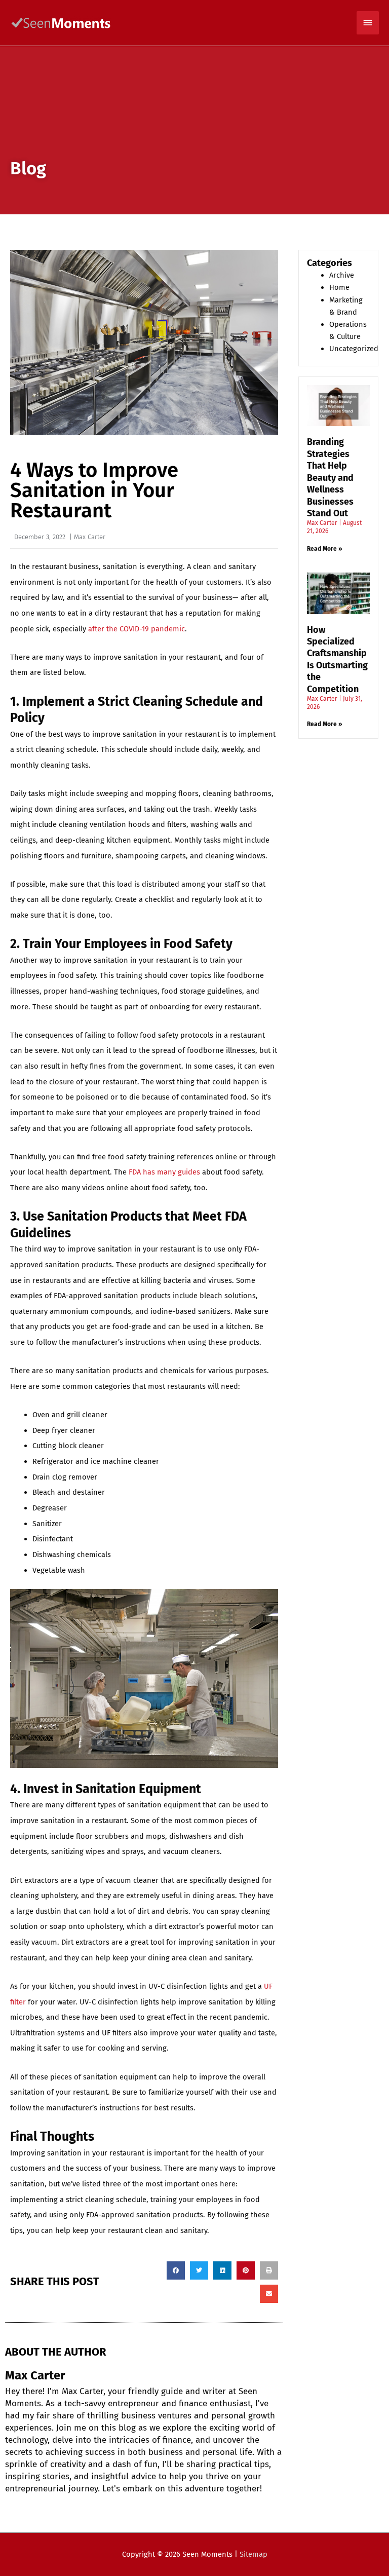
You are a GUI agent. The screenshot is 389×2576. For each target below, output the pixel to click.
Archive (342, 275)
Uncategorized (354, 349)
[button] (176, 2270)
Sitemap (254, 2554)
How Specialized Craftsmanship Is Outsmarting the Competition (337, 659)
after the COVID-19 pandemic (137, 629)
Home (339, 287)
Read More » (325, 549)
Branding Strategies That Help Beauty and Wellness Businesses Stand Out (330, 477)
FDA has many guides (164, 1172)
